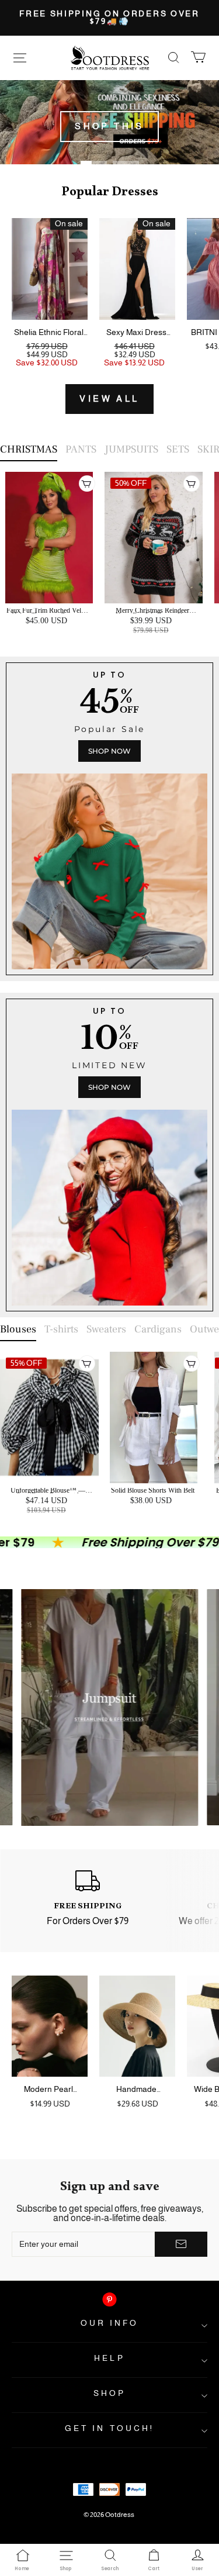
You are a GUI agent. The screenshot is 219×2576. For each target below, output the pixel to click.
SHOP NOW (109, 751)
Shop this (109, 126)
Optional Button (106, 653)
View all (109, 399)
